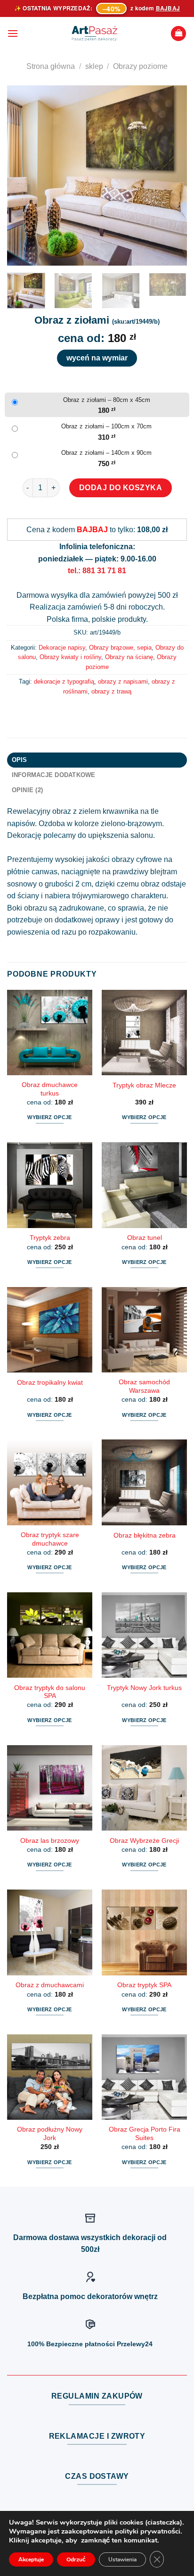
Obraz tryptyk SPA (144, 1985)
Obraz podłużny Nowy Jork (50, 2134)
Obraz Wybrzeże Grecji (144, 1841)
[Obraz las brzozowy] (50, 1788)
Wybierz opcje (49, 1117)
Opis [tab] (20, 760)
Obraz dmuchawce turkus (50, 1089)
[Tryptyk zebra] (50, 1185)
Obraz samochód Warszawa (144, 1386)
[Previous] (23, 176)
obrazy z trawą (111, 691)
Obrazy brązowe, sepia (120, 648)
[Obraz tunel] (144, 1185)
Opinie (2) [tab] (28, 790)
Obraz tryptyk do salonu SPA (50, 1692)
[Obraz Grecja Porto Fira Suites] (144, 2077)
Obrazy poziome (140, 66)
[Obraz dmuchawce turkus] (50, 1033)
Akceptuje (31, 2559)
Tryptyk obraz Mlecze (144, 1085)
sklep (94, 66)
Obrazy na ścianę (129, 657)
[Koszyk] (178, 34)
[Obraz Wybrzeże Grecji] (144, 1788)
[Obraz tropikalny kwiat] (50, 1330)
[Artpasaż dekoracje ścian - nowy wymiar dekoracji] (94, 33)
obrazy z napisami (123, 682)
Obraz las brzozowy (50, 1841)
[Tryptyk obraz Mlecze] (144, 1033)
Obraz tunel (145, 1238)
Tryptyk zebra (50, 1238)
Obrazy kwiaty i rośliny (70, 657)
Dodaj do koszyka (121, 488)
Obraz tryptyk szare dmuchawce (50, 1539)
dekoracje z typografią (64, 682)
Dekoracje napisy (62, 648)
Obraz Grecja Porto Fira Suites (145, 2134)
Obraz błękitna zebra (145, 1535)
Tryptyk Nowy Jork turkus (144, 1688)
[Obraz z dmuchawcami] (50, 1932)
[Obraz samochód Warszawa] (144, 1330)
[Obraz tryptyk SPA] (144, 1932)
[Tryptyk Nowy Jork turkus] (144, 1635)
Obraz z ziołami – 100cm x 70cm (106, 426)
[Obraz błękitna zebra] (144, 1482)
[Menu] (13, 33)
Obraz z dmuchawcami (50, 1985)
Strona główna (51, 66)
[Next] (171, 176)
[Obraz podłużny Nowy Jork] (50, 2077)
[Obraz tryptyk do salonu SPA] (50, 1635)
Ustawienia (122, 2559)
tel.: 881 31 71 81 (97, 571)
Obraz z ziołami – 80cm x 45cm (107, 400)
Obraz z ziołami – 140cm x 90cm (106, 453)
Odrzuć (76, 2559)
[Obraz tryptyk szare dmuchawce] (50, 1482)
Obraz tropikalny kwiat (50, 1383)
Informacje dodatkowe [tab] (54, 775)
